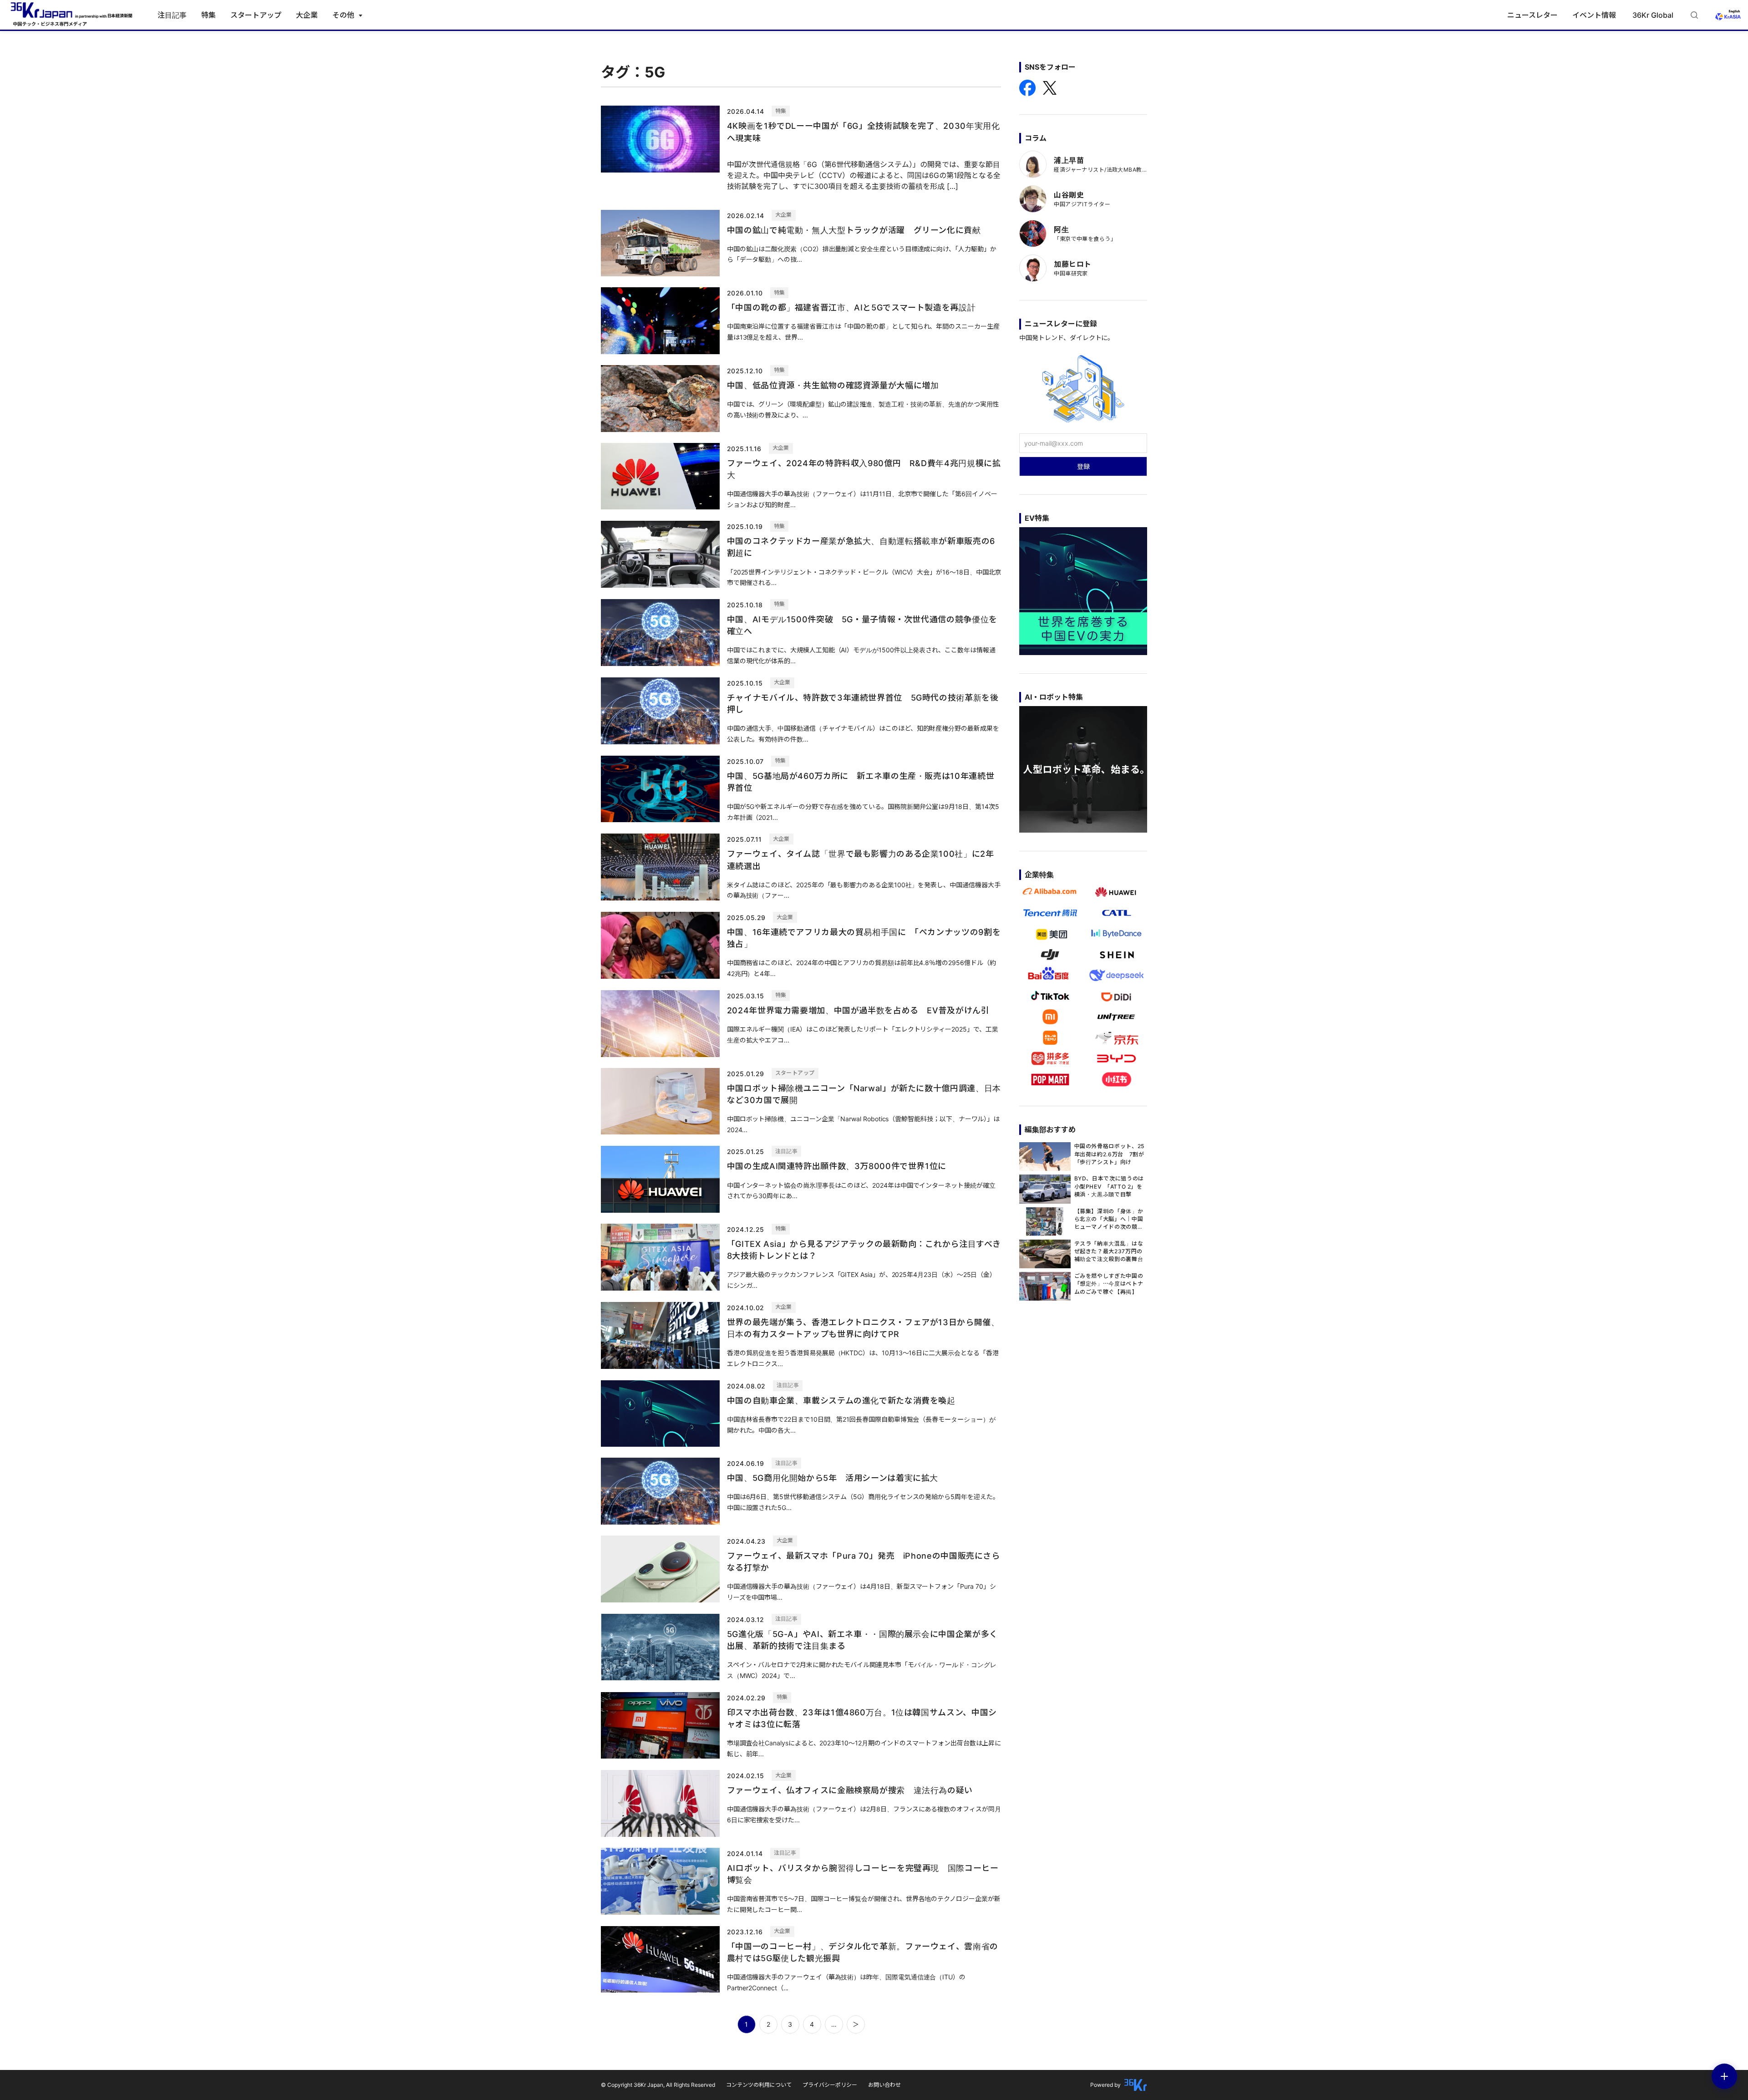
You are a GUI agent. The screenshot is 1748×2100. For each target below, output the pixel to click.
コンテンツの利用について (759, 2085)
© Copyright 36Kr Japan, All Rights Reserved (658, 2085)
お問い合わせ (884, 2085)
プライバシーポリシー (830, 2085)
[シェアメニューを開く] (1724, 2076)
